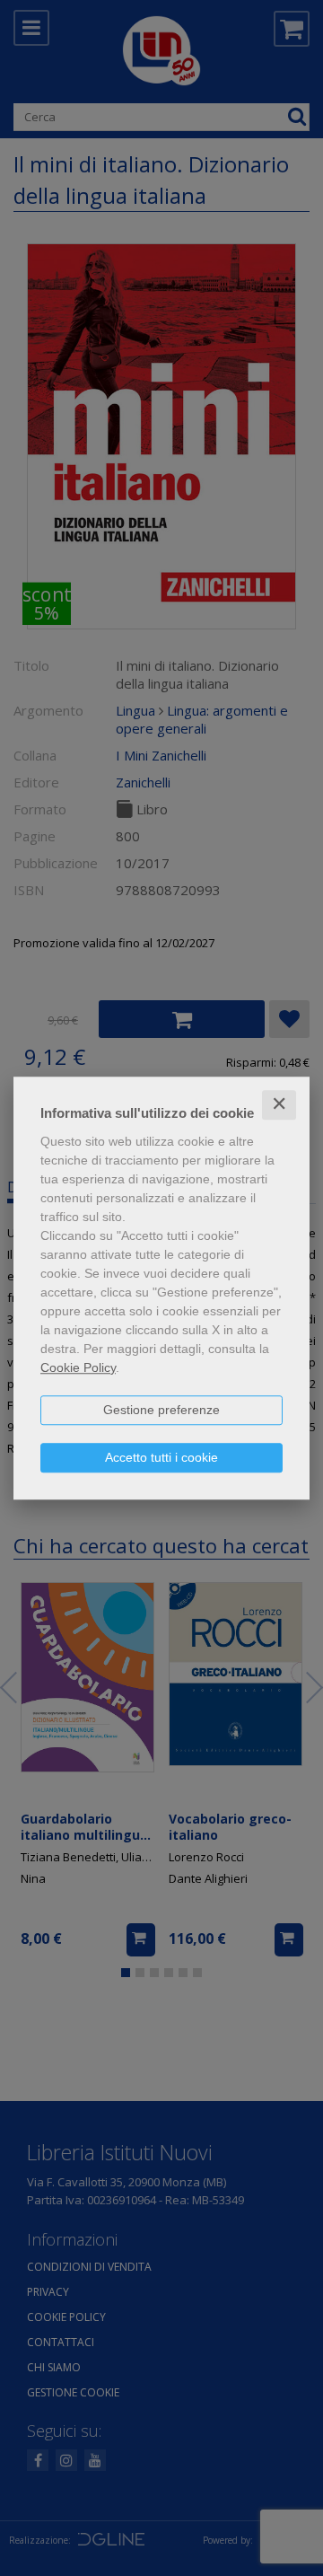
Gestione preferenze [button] (161, 1410)
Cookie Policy (78, 1367)
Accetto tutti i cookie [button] (161, 1457)
